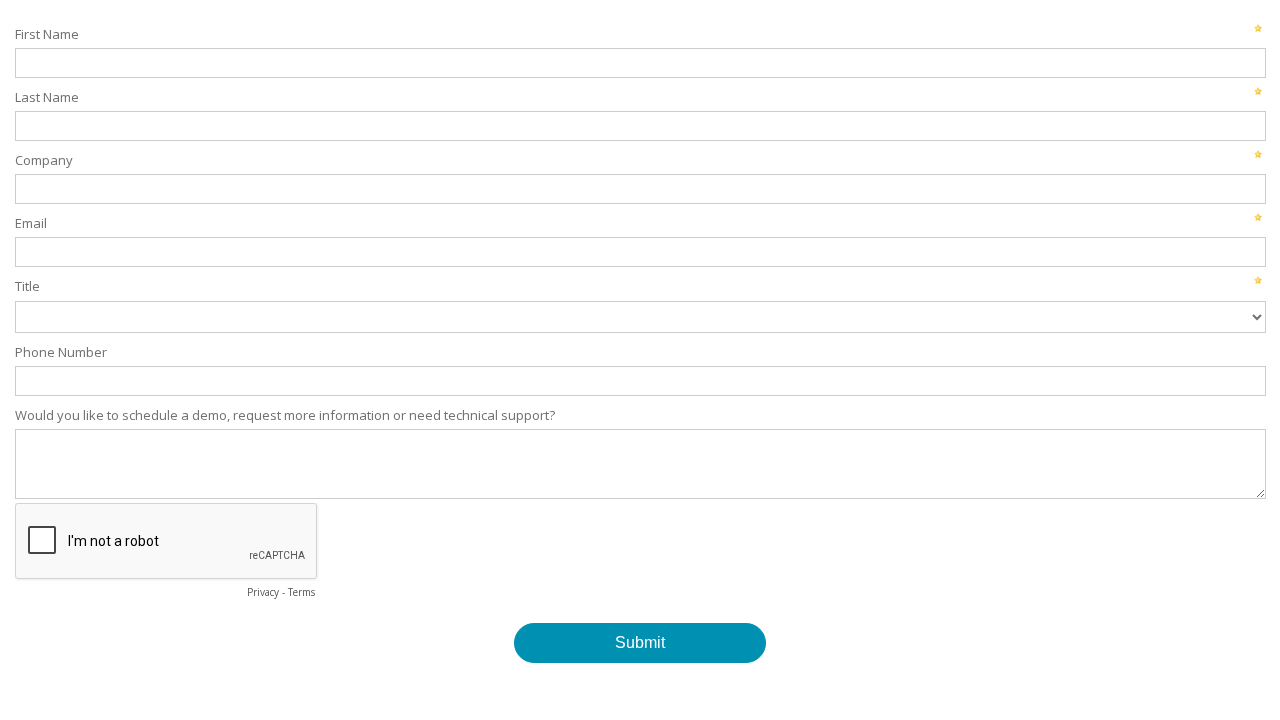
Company (44, 160)
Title (27, 286)
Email (31, 223)
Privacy (263, 592)
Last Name (47, 97)
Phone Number (61, 352)
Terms (301, 592)
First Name (47, 34)
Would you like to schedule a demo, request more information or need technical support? (285, 415)
